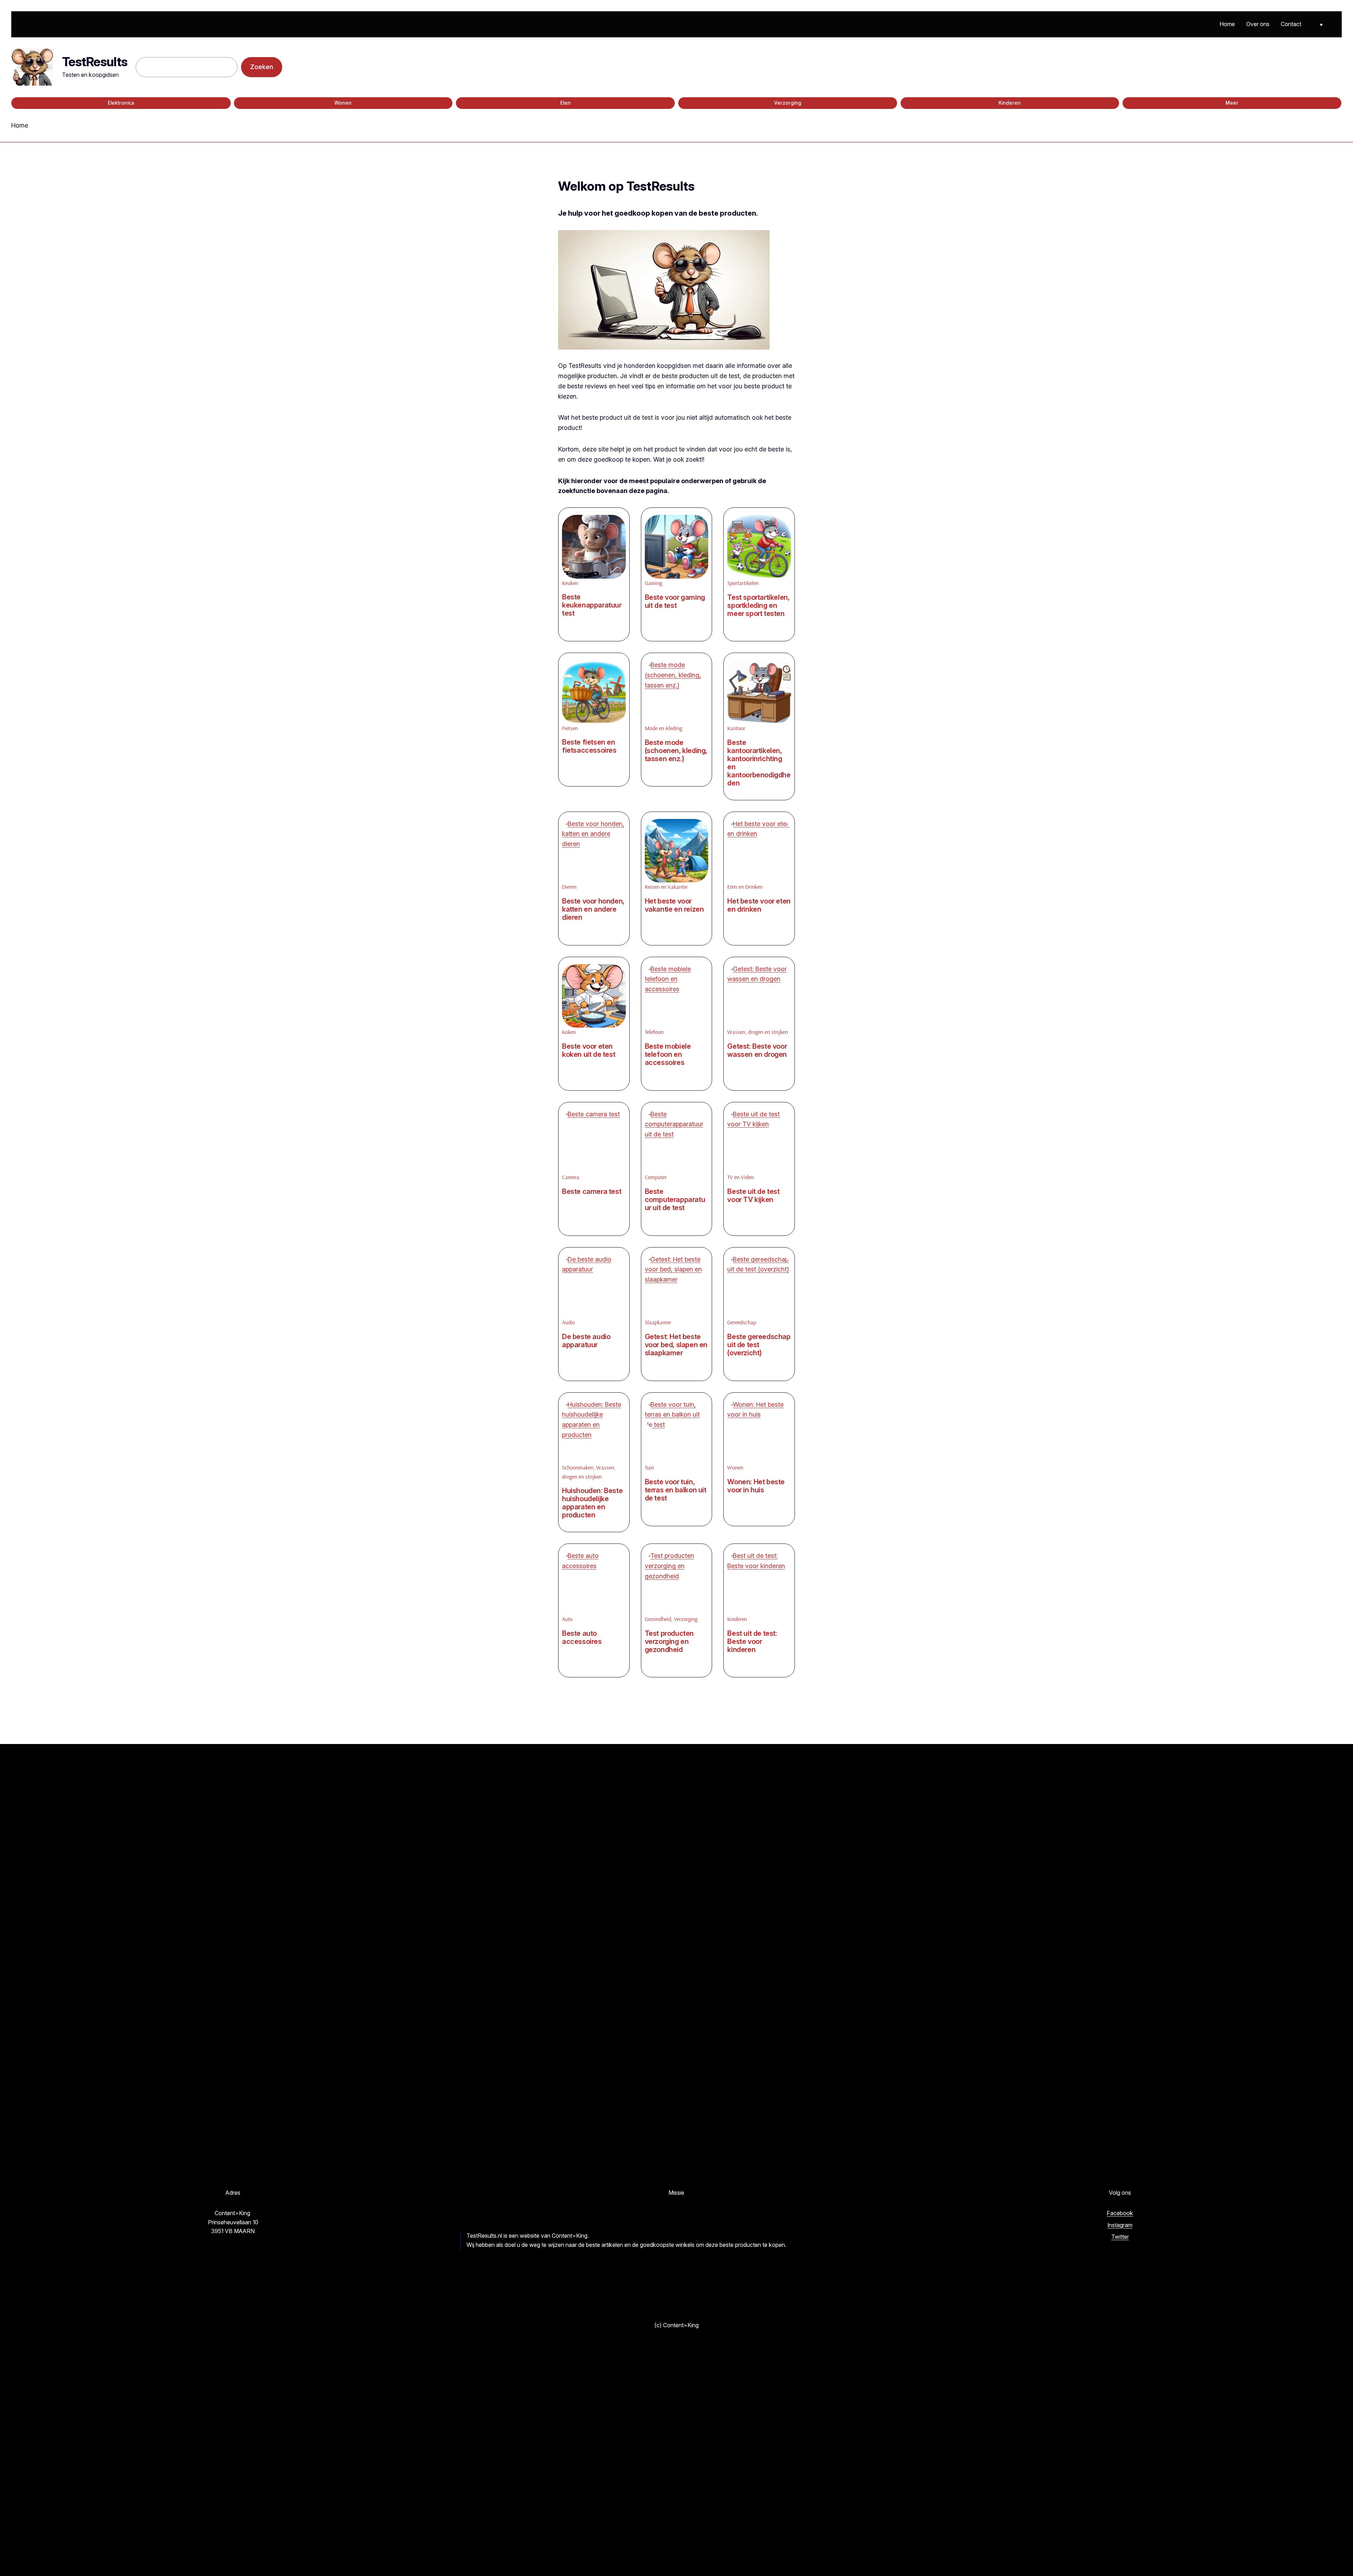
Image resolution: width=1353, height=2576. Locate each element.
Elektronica (121, 103)
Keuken (570, 583)
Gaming (653, 583)
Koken (569, 1032)
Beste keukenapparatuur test (592, 605)
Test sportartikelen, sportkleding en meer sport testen (758, 606)
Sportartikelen (743, 583)
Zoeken (262, 67)
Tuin (649, 1467)
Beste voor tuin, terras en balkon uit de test (676, 1490)
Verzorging (788, 103)
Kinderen (1010, 103)
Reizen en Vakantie (666, 887)
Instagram (1120, 2225)
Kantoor (736, 728)
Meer (1232, 103)
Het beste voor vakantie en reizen (674, 905)
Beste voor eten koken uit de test (589, 1050)
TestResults (95, 62)
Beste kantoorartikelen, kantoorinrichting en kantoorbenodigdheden (759, 763)
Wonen (343, 103)
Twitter (1120, 2237)
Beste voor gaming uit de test (675, 602)
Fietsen (570, 728)
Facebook (1120, 2213)
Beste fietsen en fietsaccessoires (589, 746)
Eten (566, 103)
